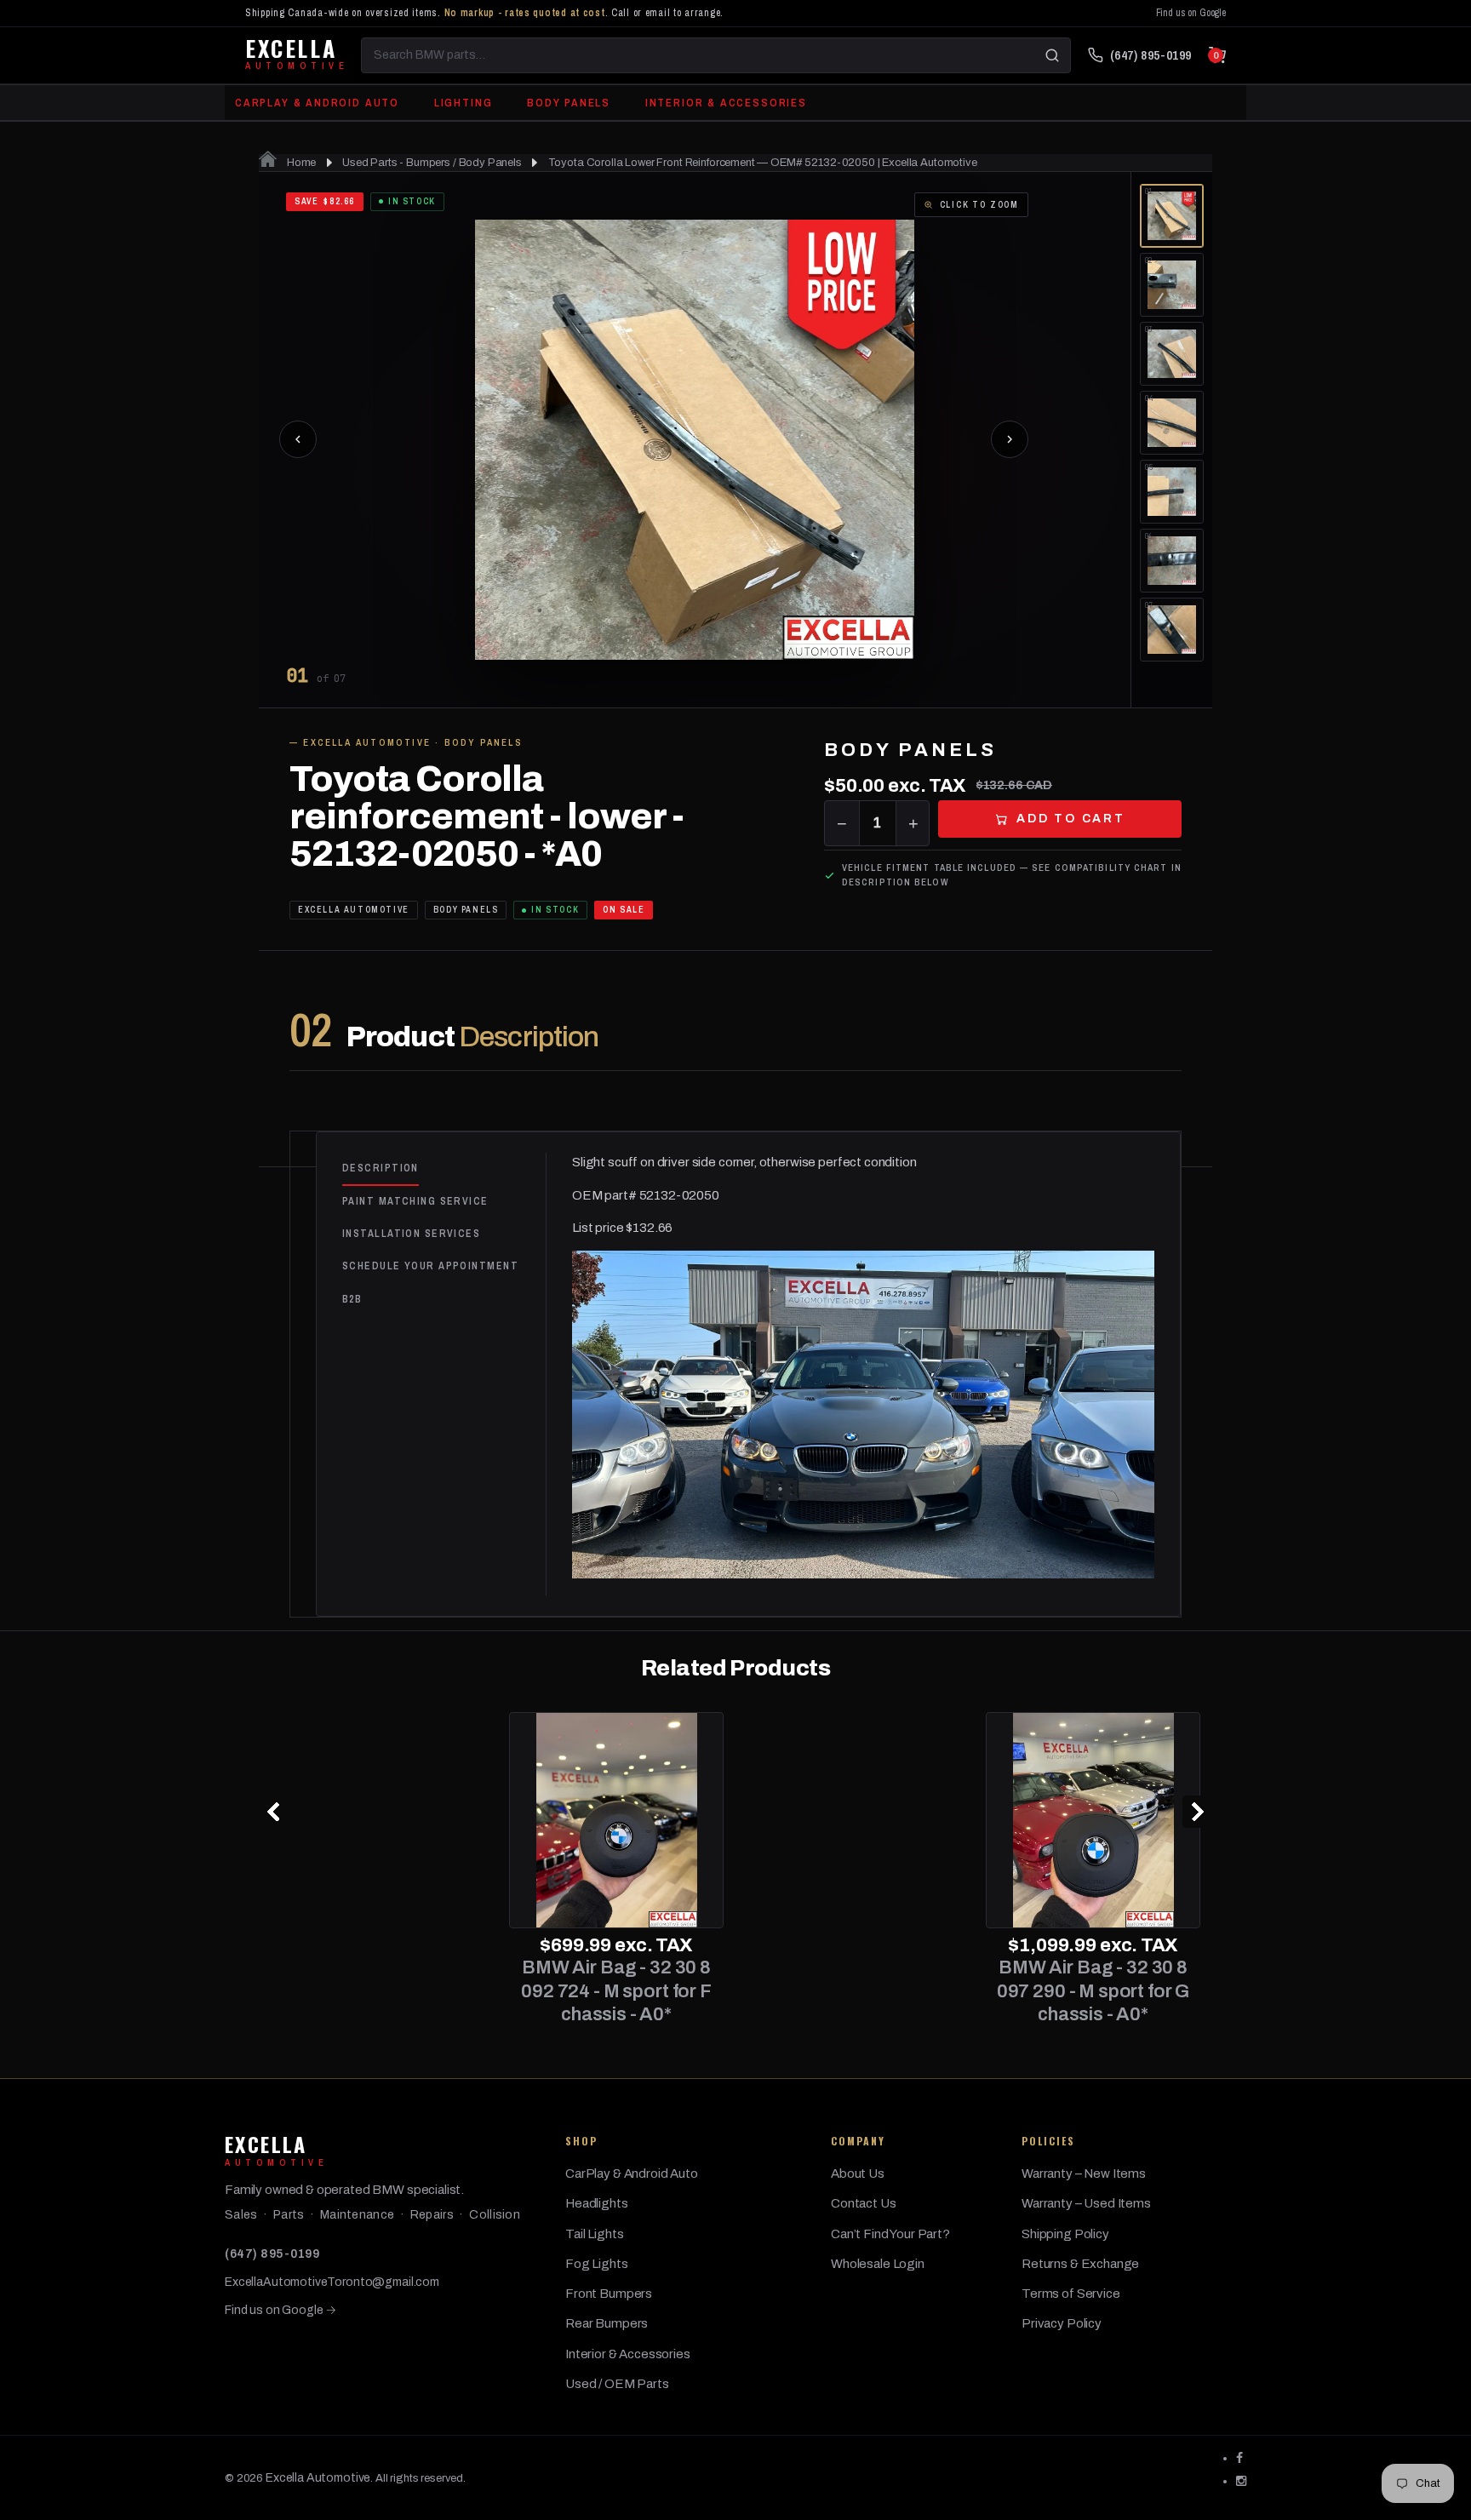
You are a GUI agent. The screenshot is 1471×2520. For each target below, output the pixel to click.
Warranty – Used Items (1086, 2203)
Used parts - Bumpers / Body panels (432, 163)
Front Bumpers (609, 2294)
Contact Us (864, 2203)
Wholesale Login (878, 2264)
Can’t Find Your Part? (890, 2234)
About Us (858, 2173)
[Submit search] (1052, 55)
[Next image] (1010, 439)
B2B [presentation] (352, 1299)
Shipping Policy (1065, 2234)
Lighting (464, 103)
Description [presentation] (381, 1168)
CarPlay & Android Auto (317, 103)
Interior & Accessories (726, 103)
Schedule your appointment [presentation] (430, 1266)
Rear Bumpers (607, 2323)
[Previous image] (298, 439)
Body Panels (569, 103)
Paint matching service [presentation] (415, 1201)
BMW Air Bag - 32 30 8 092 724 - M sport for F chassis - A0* (378, 1991)
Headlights (597, 2203)
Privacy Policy (1062, 2323)
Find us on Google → (280, 2310)
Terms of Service (1071, 2294)
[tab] (444, 1169)
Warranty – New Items (1084, 2173)
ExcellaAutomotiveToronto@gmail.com (332, 2282)
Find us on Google (1191, 13)
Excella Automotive (318, 2478)
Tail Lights (594, 2234)
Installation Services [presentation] (411, 1234)
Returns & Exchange (1080, 2264)
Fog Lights (597, 2264)
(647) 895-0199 (272, 2254)
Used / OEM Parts (617, 2384)
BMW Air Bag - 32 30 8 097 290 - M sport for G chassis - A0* (855, 1991)
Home (300, 163)
